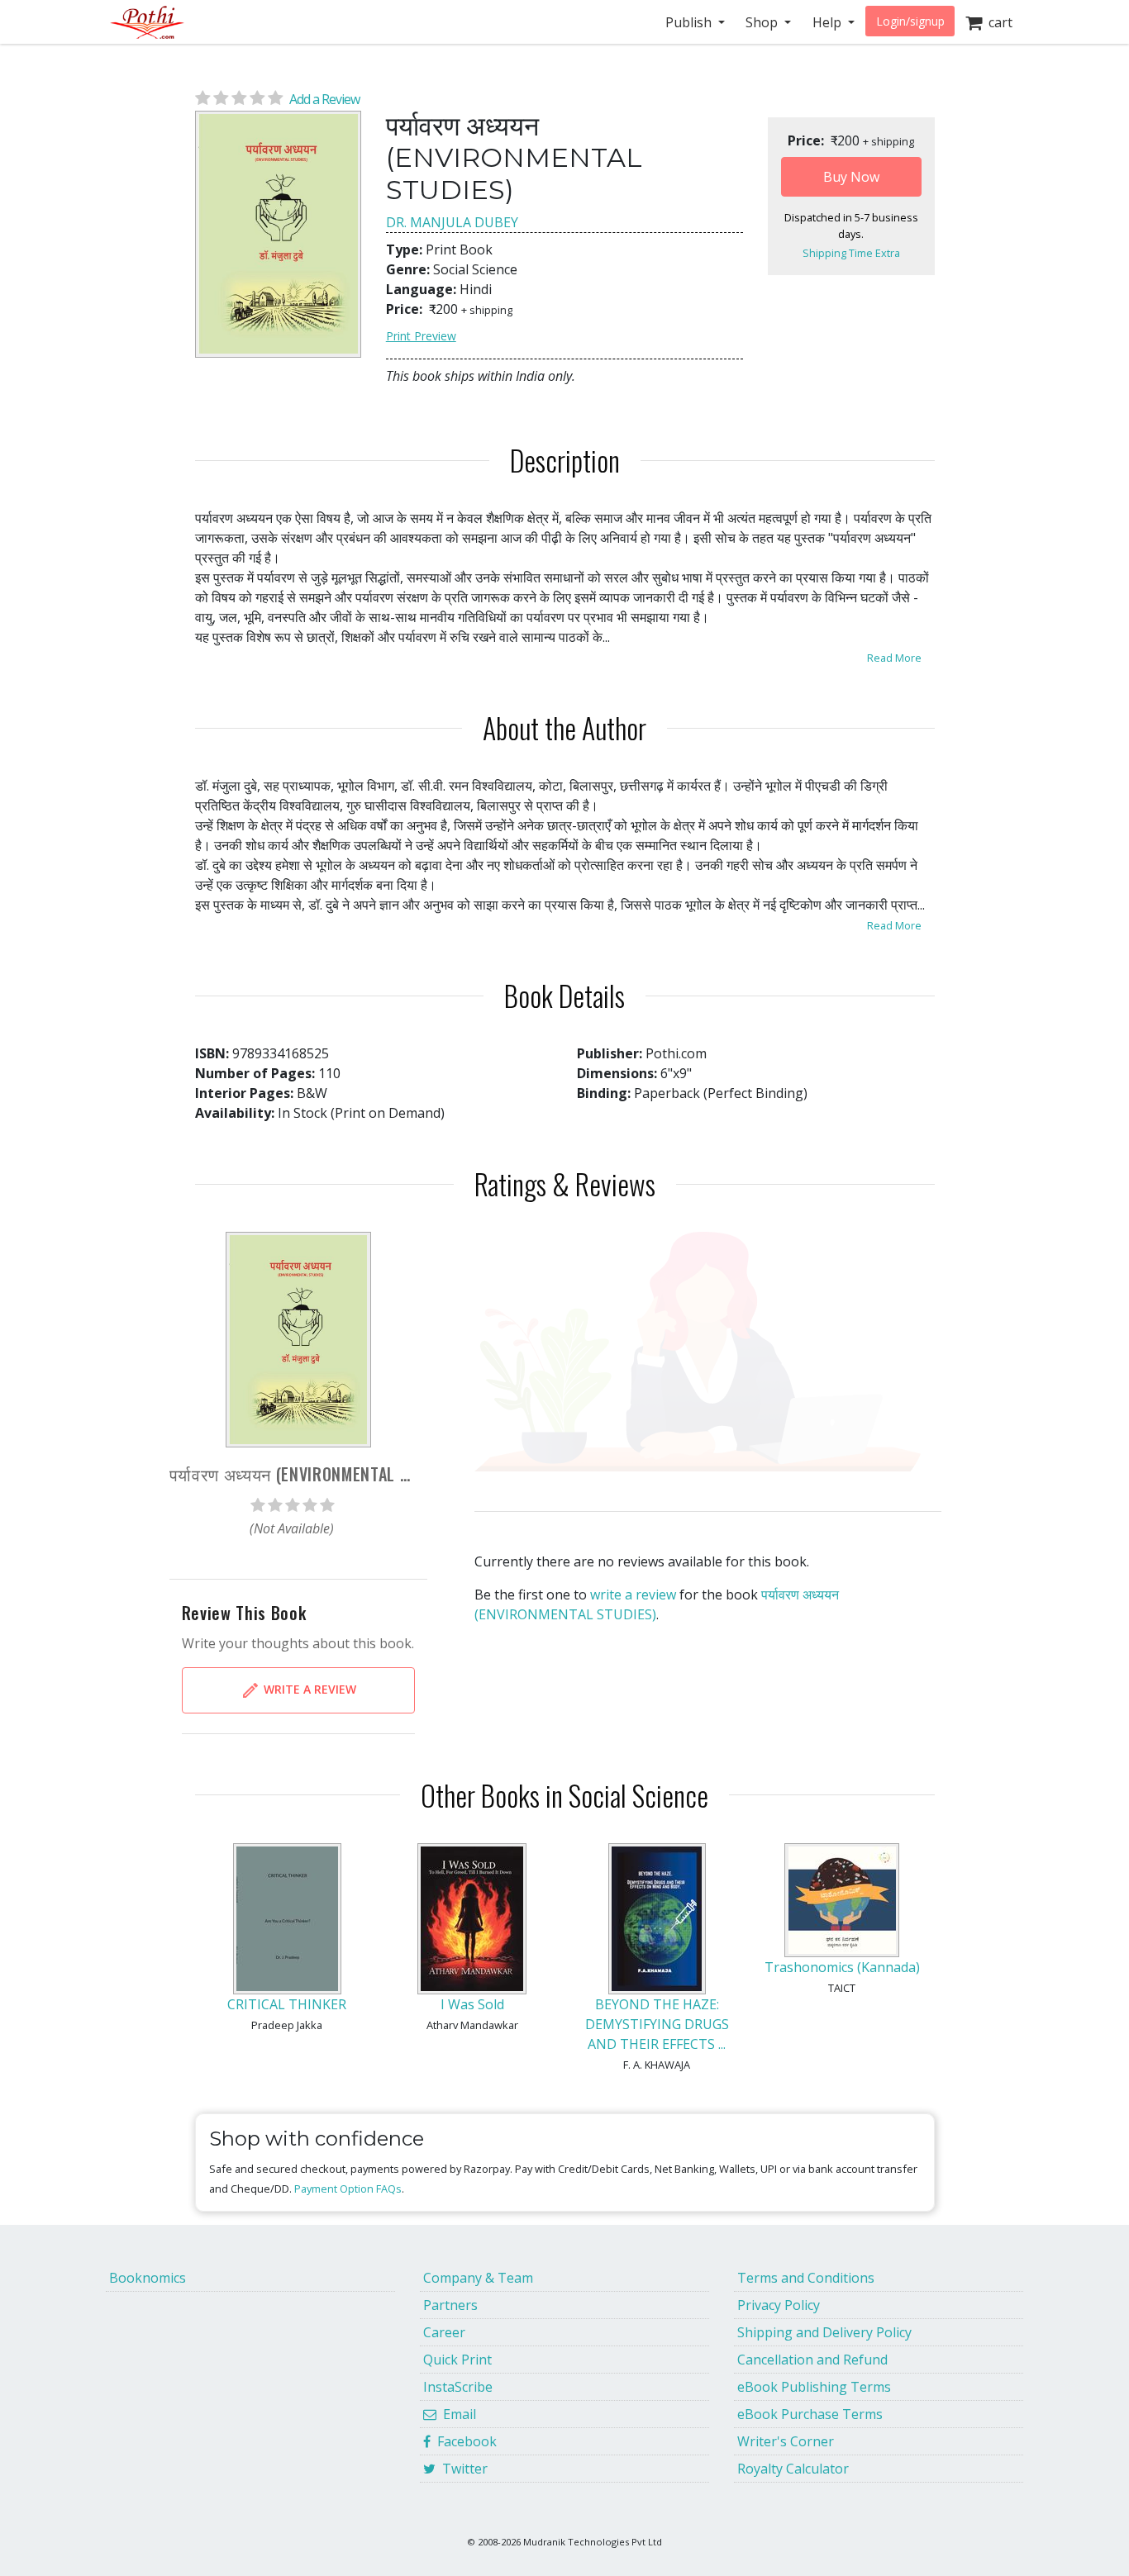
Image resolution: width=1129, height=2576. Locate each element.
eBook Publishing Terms (814, 2387)
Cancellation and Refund (812, 2360)
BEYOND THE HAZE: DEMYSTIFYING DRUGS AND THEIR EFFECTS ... (657, 2024)
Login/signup (910, 21)
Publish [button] (690, 22)
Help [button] (829, 22)
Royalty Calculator (793, 2469)
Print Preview (421, 336)
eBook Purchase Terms (810, 2414)
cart (997, 22)
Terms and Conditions (806, 2278)
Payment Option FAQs (348, 2189)
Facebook (464, 2441)
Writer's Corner (786, 2441)
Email (456, 2414)
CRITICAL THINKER (287, 2004)
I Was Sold (472, 2004)
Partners (450, 2305)
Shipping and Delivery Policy (824, 2332)
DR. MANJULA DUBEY (452, 222)
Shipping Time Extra (851, 253)
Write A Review (308, 1688)
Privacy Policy (779, 2305)
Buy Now (851, 177)
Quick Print (457, 2360)
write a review (633, 1595)
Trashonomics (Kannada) (842, 1967)
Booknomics (148, 2278)
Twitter (462, 2469)
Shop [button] (763, 22)
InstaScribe (458, 2387)
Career (444, 2332)
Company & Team (478, 2278)
